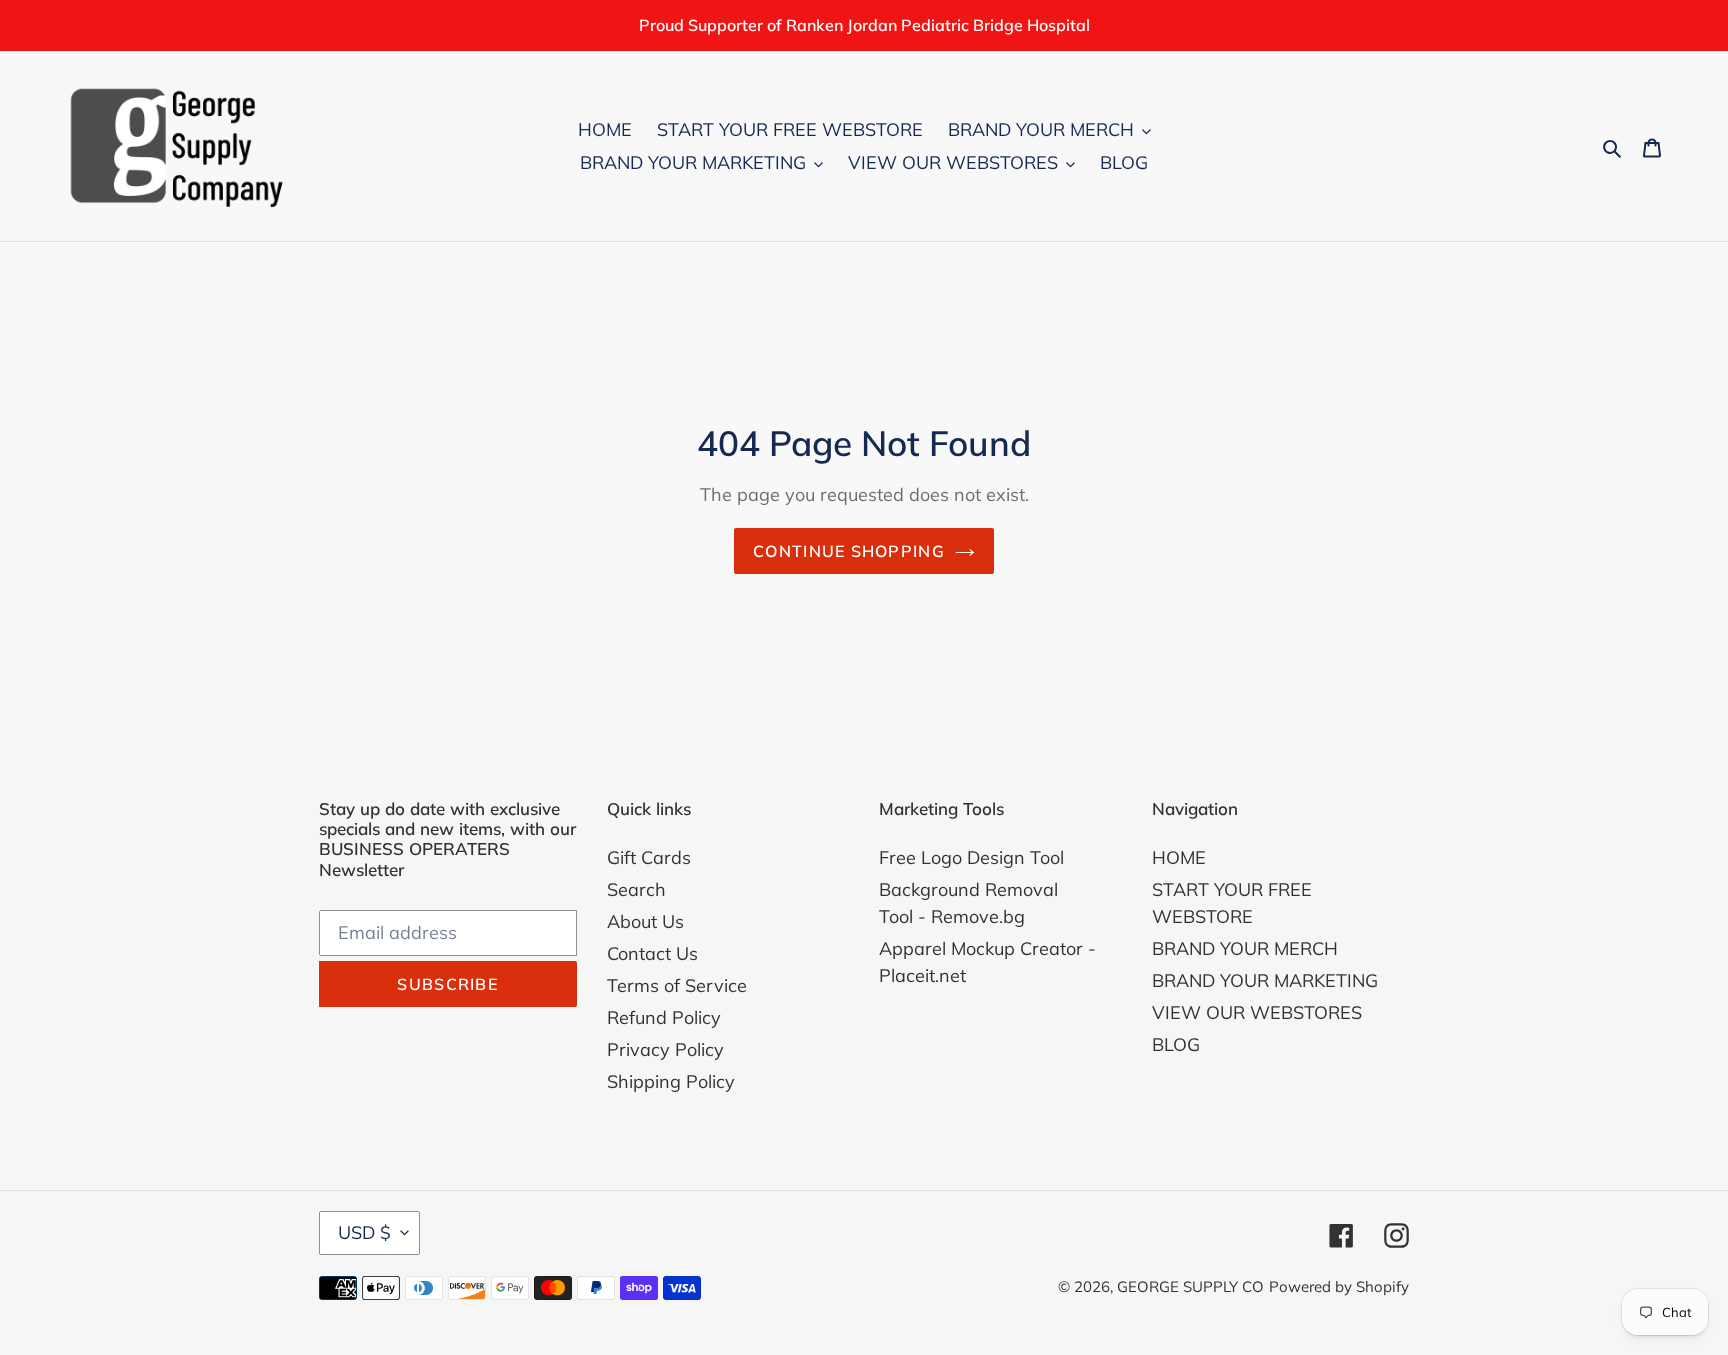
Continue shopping (849, 551)
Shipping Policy (671, 1081)
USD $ (364, 1232)
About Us (645, 921)
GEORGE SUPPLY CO (1190, 1286)
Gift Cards (649, 857)
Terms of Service (677, 985)
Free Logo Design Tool (971, 857)
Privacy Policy (665, 1049)
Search (636, 889)
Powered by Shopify (1339, 1286)
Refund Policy (664, 1017)
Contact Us (652, 953)
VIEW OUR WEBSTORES (1257, 1012)
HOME (1179, 857)
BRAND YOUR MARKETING (1265, 980)
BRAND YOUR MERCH (1245, 948)
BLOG (1176, 1044)
